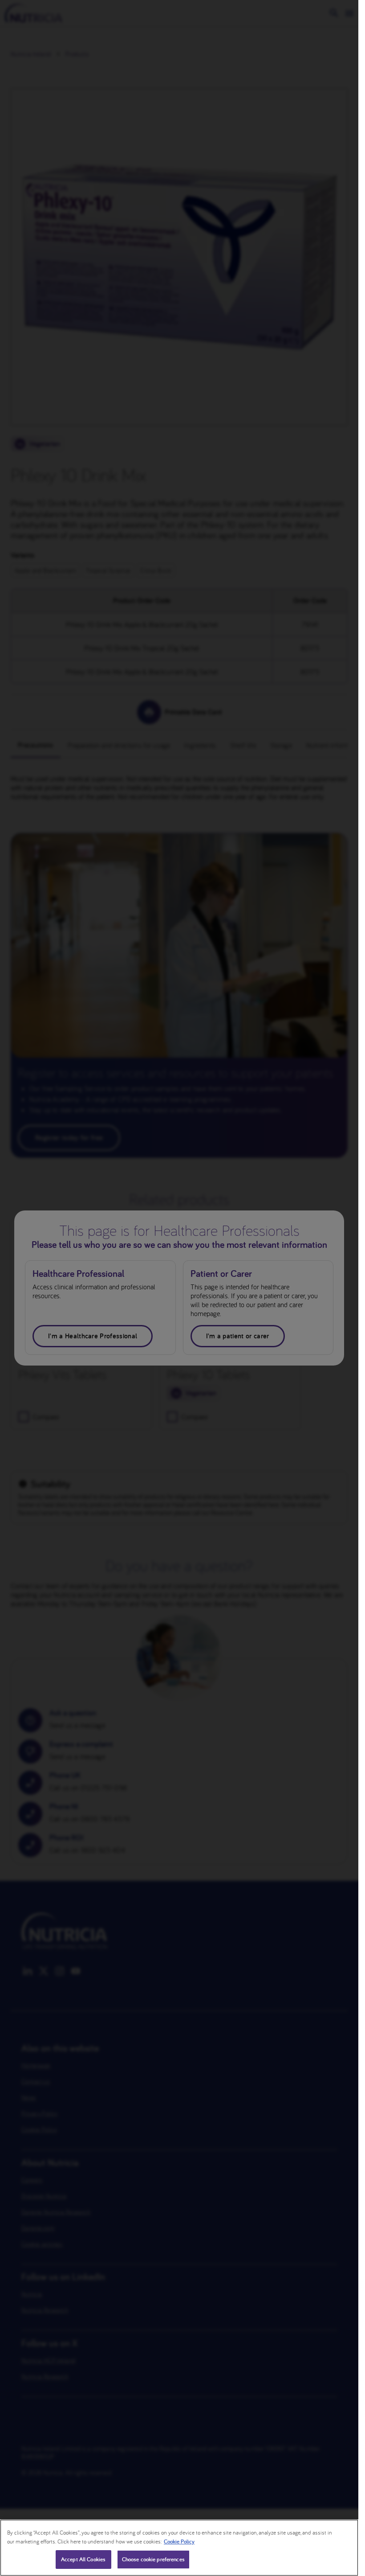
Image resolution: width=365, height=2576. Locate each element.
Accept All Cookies (83, 2559)
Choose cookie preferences (153, 2559)
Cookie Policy (179, 2541)
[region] (179, 2548)
